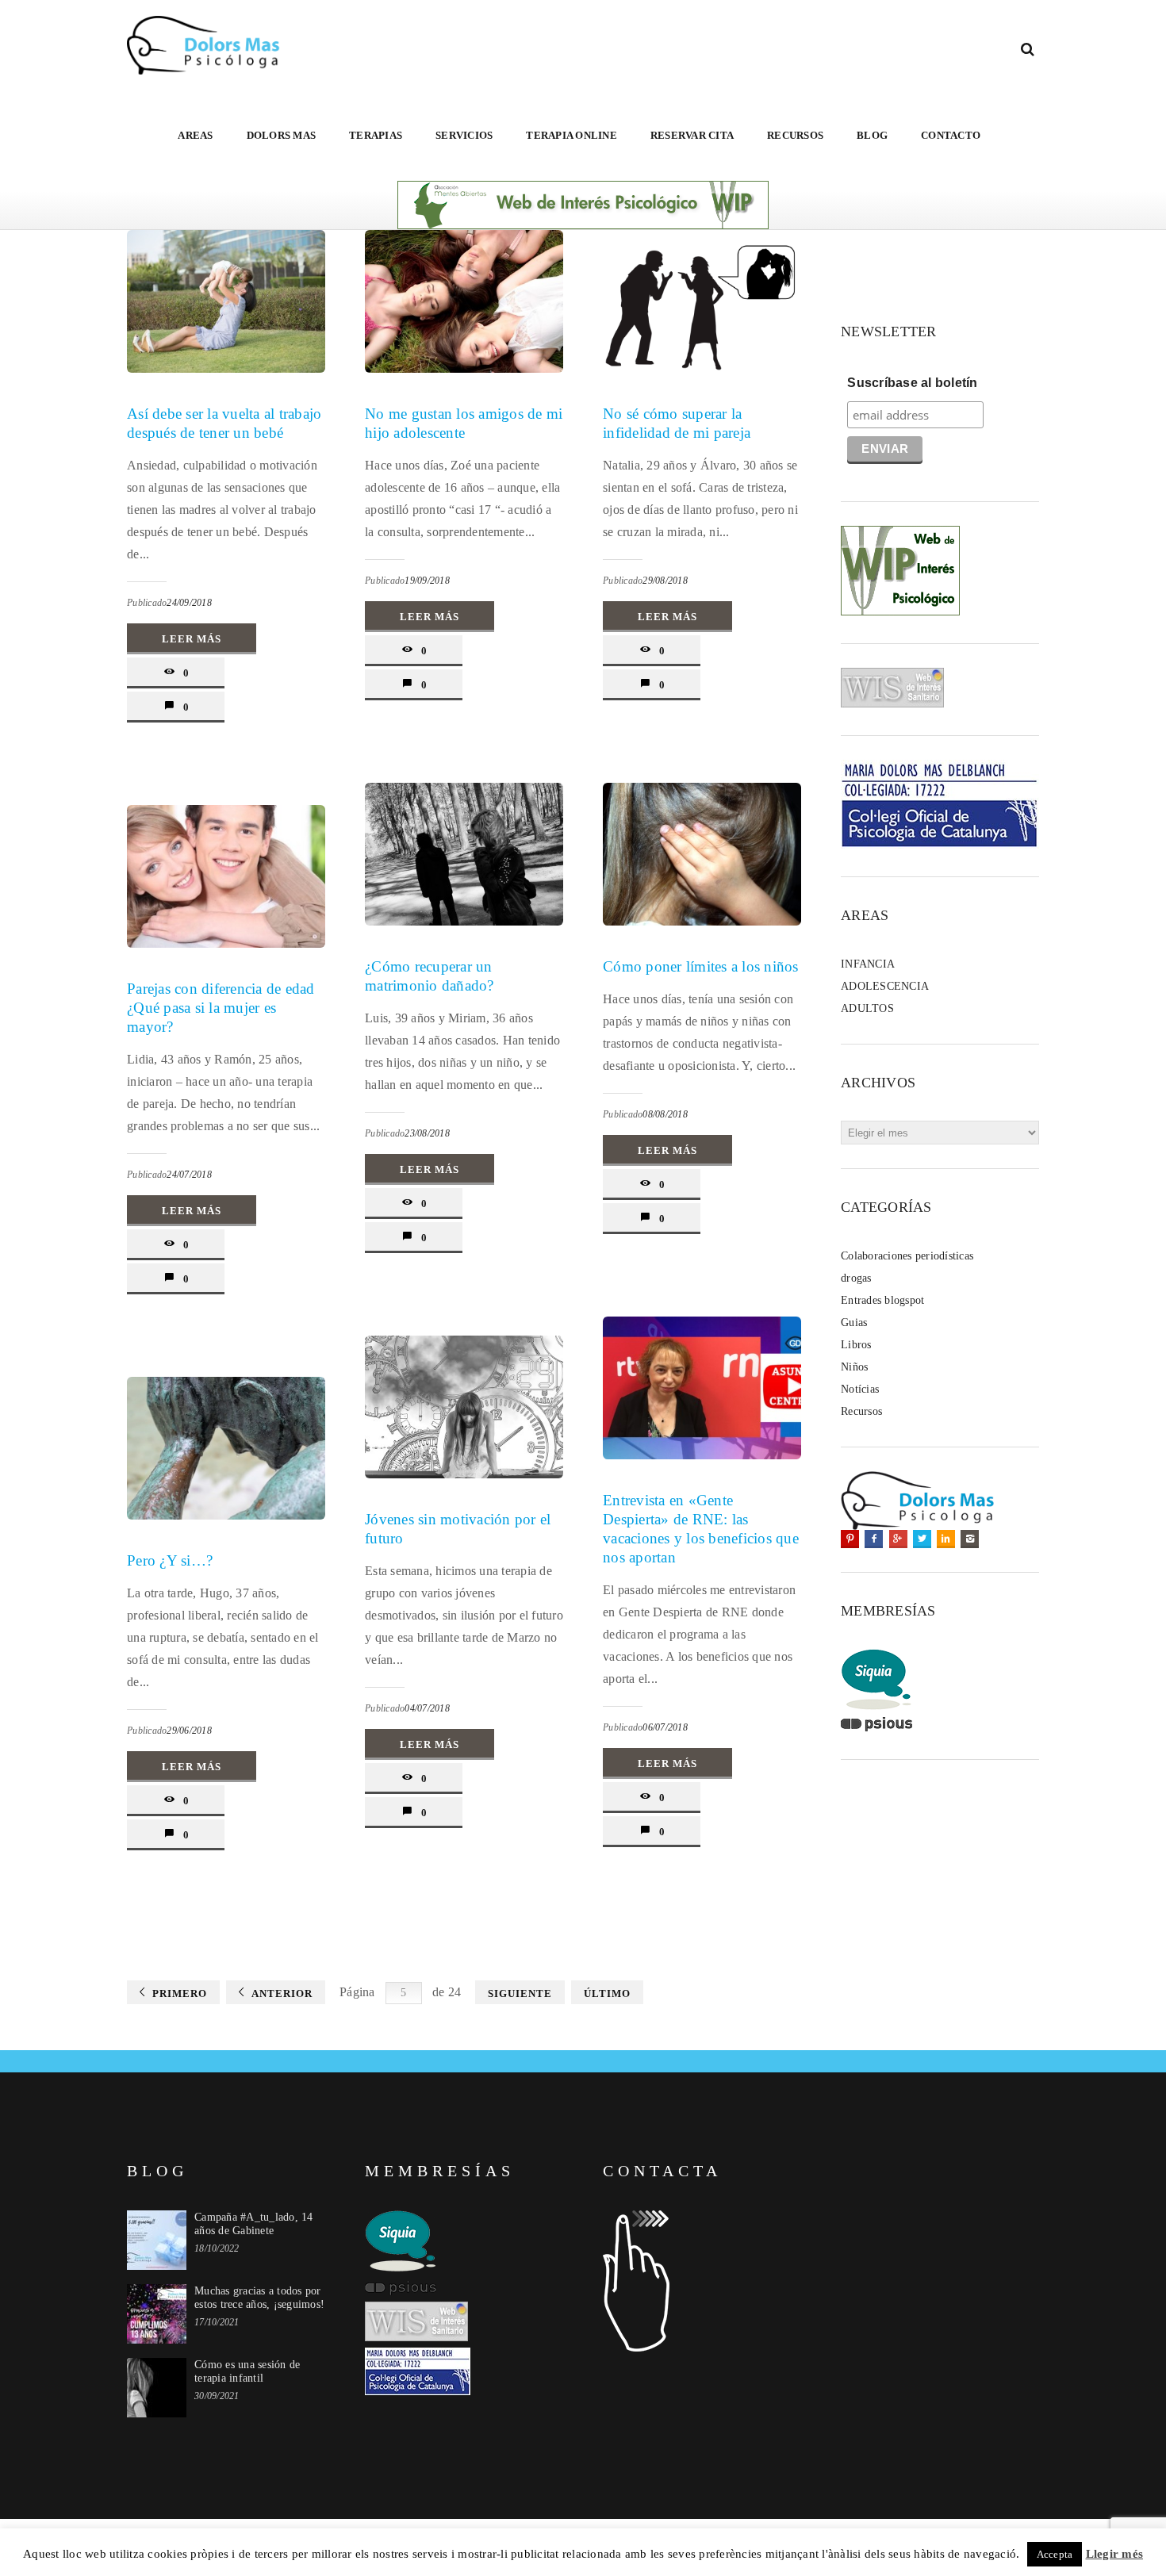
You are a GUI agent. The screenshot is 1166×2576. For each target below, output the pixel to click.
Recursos (795, 135)
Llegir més (1115, 2554)
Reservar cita (692, 135)
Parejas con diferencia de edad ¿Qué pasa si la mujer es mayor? (221, 1008)
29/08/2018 (665, 581)
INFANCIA (868, 964)
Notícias (860, 1389)
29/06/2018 (189, 1731)
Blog (872, 135)
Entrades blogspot (882, 1300)
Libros (856, 1345)
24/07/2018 (189, 1175)
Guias (854, 1322)
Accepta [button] (1055, 2554)
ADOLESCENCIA (885, 986)
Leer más (192, 639)
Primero (180, 1993)
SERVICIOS (464, 135)
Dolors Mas (282, 135)
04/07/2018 (427, 1708)
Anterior (282, 1993)
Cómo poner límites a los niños (701, 966)
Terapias (376, 135)
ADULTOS (867, 1008)
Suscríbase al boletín (912, 383)
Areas (195, 135)
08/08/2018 (665, 1114)
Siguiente (520, 1993)
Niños (854, 1367)
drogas (856, 1278)
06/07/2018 (665, 1727)
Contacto (951, 135)
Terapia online (571, 135)
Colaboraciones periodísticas (907, 1256)
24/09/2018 (189, 603)
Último (607, 1993)
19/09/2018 (427, 581)
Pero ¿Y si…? (170, 1560)
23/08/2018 (427, 1133)
